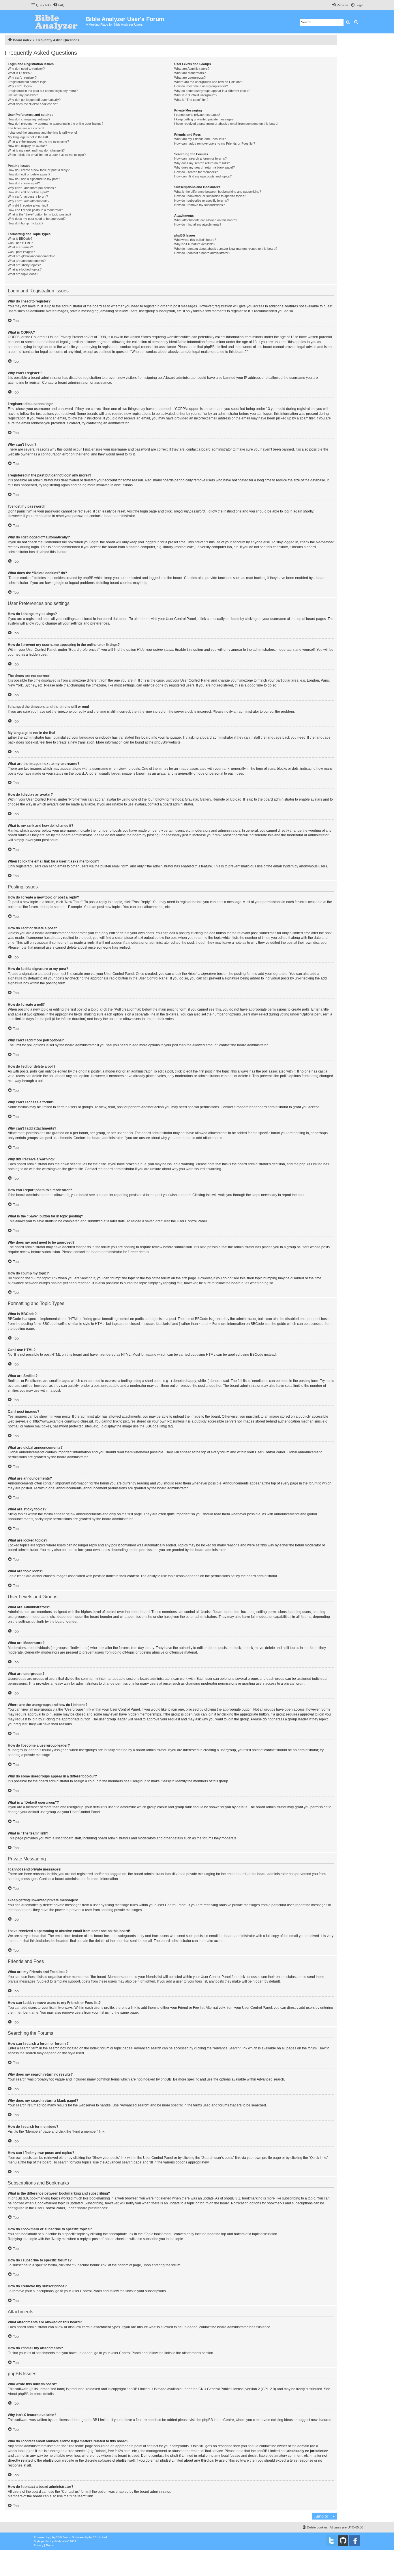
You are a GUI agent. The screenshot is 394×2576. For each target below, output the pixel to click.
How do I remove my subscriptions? (199, 205)
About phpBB (18, 2394)
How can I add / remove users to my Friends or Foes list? (215, 143)
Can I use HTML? (20, 243)
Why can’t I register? (22, 77)
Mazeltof (63, 2541)
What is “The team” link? (191, 100)
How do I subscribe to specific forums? (201, 201)
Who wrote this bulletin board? (195, 240)
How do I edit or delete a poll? (28, 192)
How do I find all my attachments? (198, 224)
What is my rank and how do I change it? (36, 150)
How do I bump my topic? (26, 223)
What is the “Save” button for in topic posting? (40, 214)
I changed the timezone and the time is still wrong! (42, 133)
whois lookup (18, 2451)
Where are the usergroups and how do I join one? (209, 82)
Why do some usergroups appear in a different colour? (212, 91)
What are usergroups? (190, 77)
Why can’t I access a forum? (28, 196)
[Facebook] (354, 2541)
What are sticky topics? (24, 265)
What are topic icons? (23, 274)
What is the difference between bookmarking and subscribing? (218, 192)
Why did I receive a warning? (28, 205)
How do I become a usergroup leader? (201, 86)
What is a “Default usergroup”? (196, 95)
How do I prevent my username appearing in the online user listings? (56, 124)
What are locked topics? (25, 269)
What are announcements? (27, 261)
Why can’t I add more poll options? (32, 188)
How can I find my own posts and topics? (203, 176)
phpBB (160, 742)
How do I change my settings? (29, 119)
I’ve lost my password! (24, 95)
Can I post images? (21, 252)
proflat (45, 2541)
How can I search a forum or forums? (200, 158)
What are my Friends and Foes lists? (200, 139)
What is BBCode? (20, 239)
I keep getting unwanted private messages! (204, 119)
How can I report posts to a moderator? (35, 210)
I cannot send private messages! (197, 115)
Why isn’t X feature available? (195, 244)
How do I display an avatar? (27, 146)
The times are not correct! (26, 128)
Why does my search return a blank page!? (204, 167)
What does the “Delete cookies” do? (33, 104)
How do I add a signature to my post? (34, 179)
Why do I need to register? (26, 69)
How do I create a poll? (24, 183)
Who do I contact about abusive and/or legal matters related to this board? (226, 249)
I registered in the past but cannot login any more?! (43, 91)
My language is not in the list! (28, 137)
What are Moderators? (190, 73)
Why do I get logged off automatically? (34, 100)
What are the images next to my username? (38, 141)
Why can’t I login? (20, 86)
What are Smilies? (20, 247)
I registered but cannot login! (28, 82)
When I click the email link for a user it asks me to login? (47, 155)
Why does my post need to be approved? (37, 219)
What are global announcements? (31, 256)
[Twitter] (331, 2541)
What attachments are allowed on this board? (206, 220)
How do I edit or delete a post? (29, 174)
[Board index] (58, 22)
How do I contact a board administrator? (202, 253)
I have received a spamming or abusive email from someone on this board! (226, 124)
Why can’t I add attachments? (29, 201)
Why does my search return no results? (202, 163)
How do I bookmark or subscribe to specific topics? (210, 196)
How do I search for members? (196, 172)
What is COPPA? (20, 73)
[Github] (343, 2541)
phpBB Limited (138, 2389)
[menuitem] (59, 5)
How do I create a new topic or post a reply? (39, 170)
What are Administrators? (192, 69)
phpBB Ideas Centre (218, 2420)
